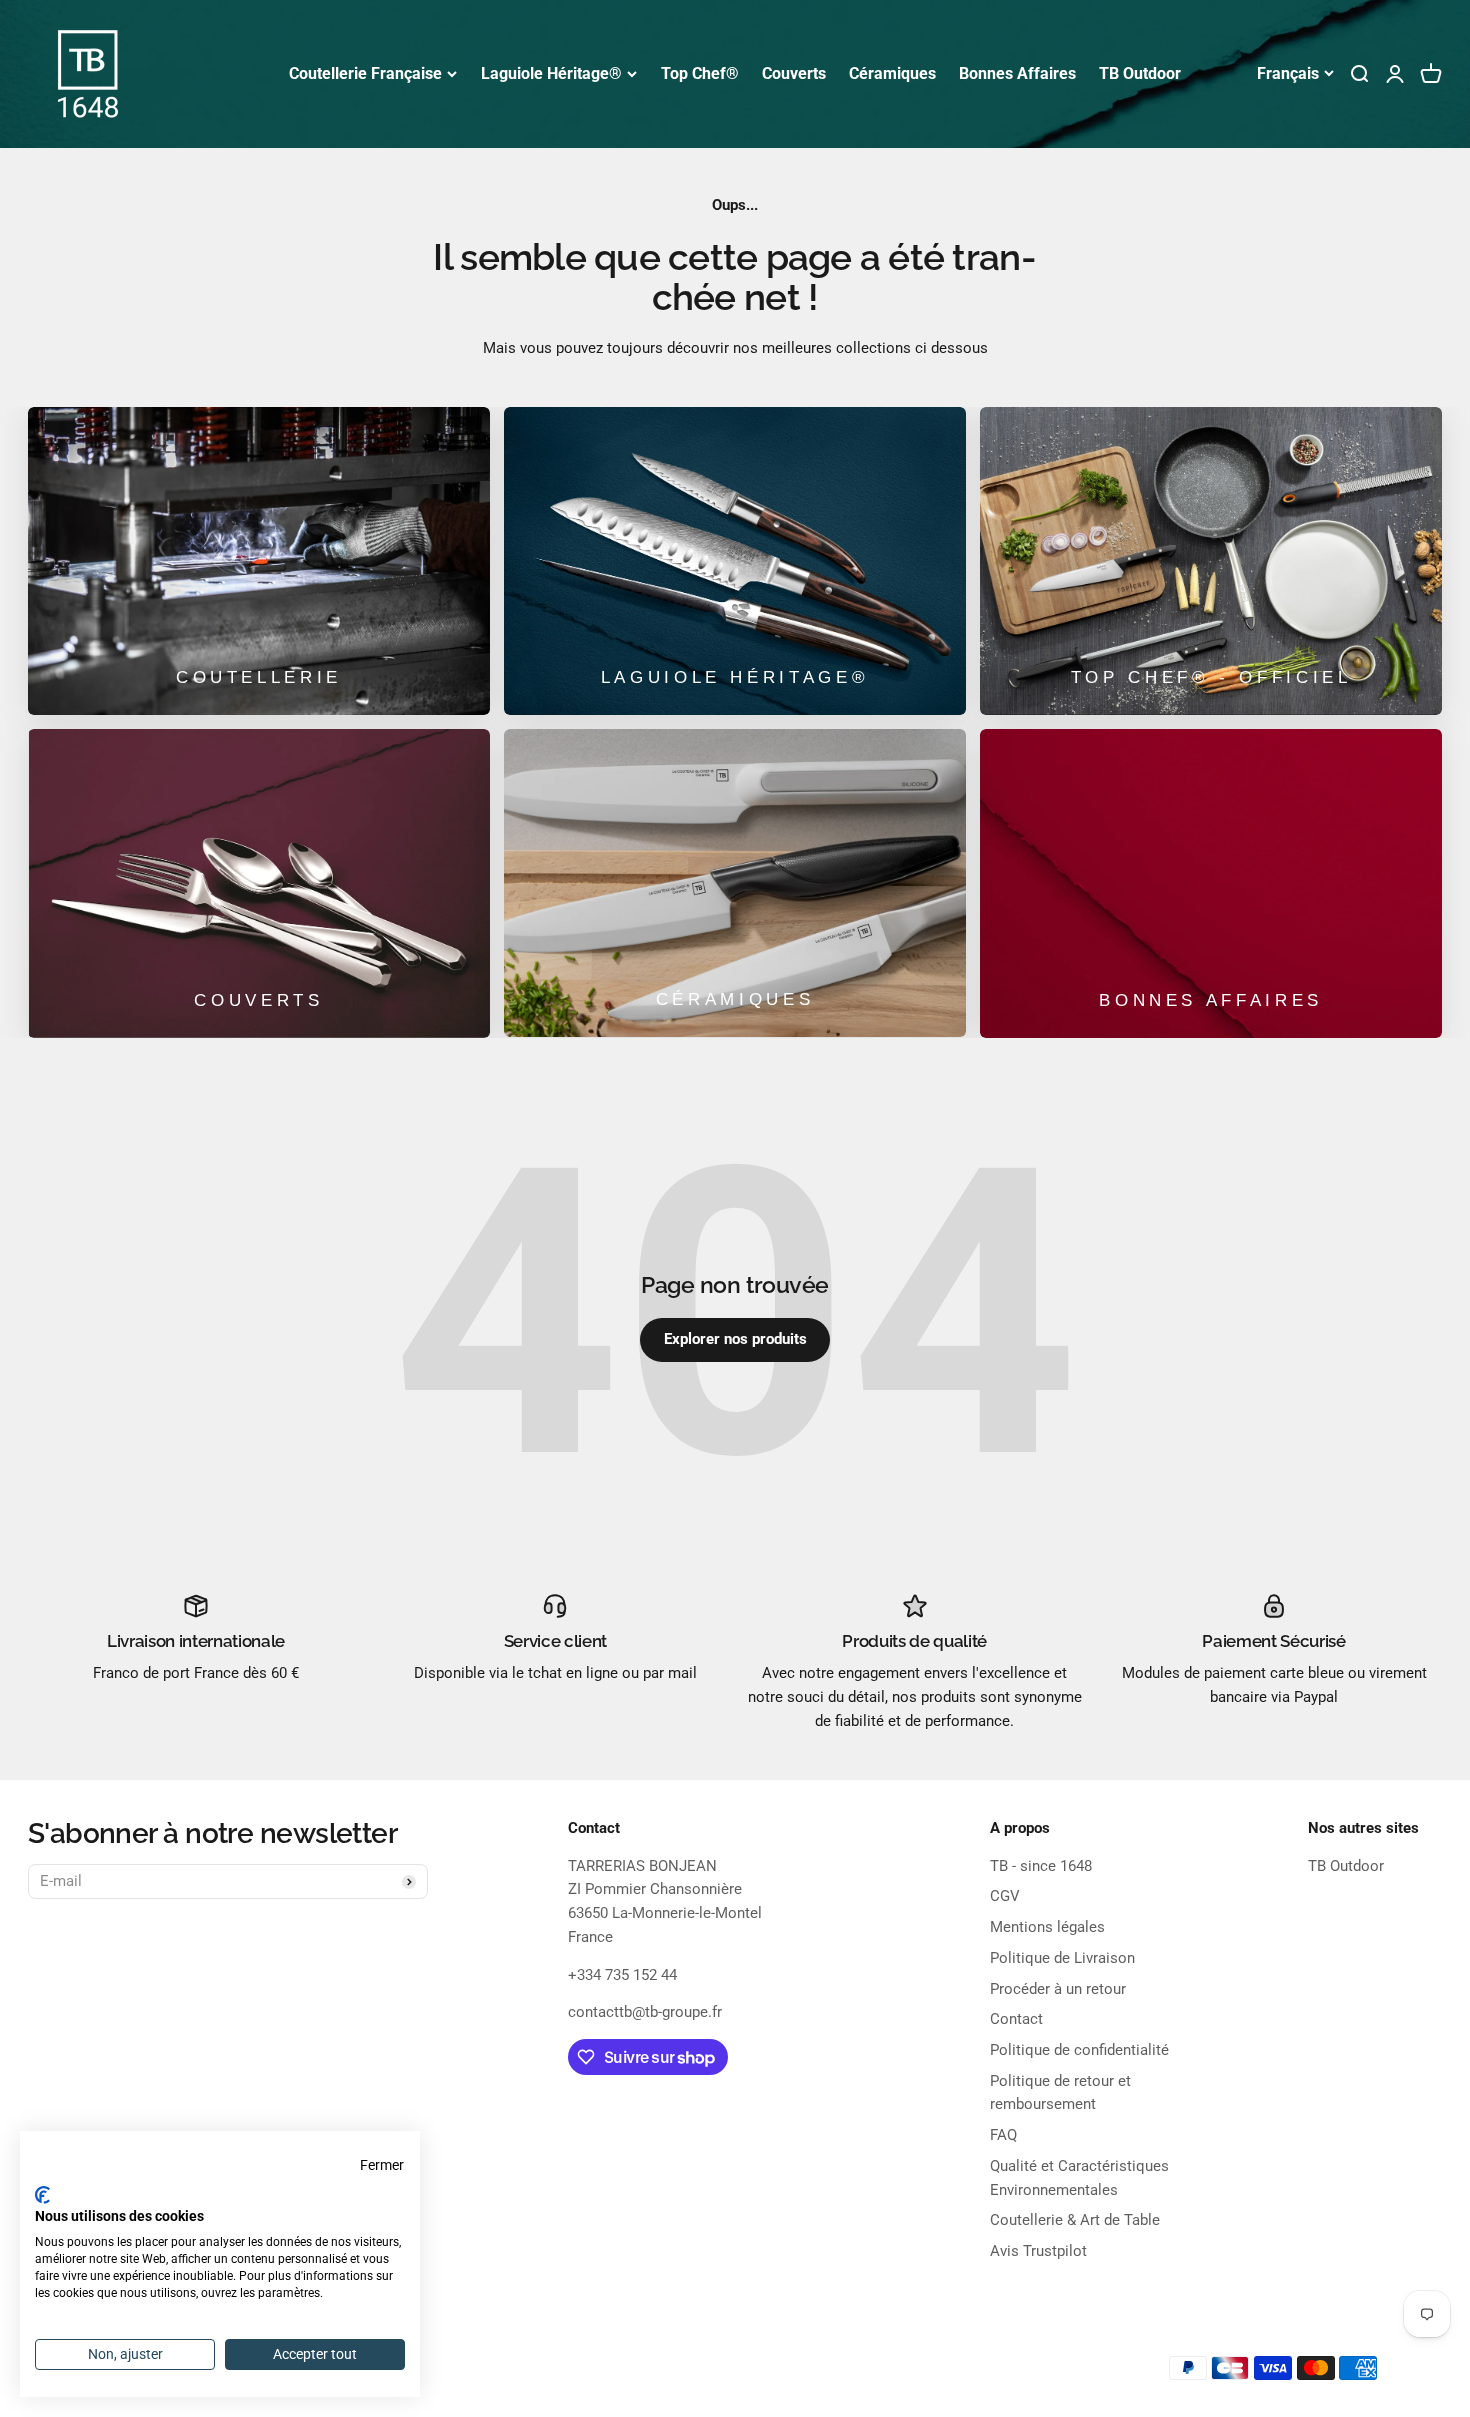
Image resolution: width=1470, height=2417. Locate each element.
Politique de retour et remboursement (1060, 2093)
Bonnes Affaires (1017, 73)
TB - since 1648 (1041, 1866)
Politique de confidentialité (1079, 2050)
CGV (1005, 1896)
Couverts (794, 73)
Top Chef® (700, 73)
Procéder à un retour (1058, 1989)
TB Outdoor (1140, 73)
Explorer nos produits (735, 1339)
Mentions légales (1047, 1927)
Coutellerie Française (365, 73)
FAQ (1003, 2135)
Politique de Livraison (1062, 1958)
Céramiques (892, 73)
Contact (1016, 2019)
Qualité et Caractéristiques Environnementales (1079, 2178)
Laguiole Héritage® (551, 73)
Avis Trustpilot (1038, 2251)
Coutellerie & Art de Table (1075, 2220)
